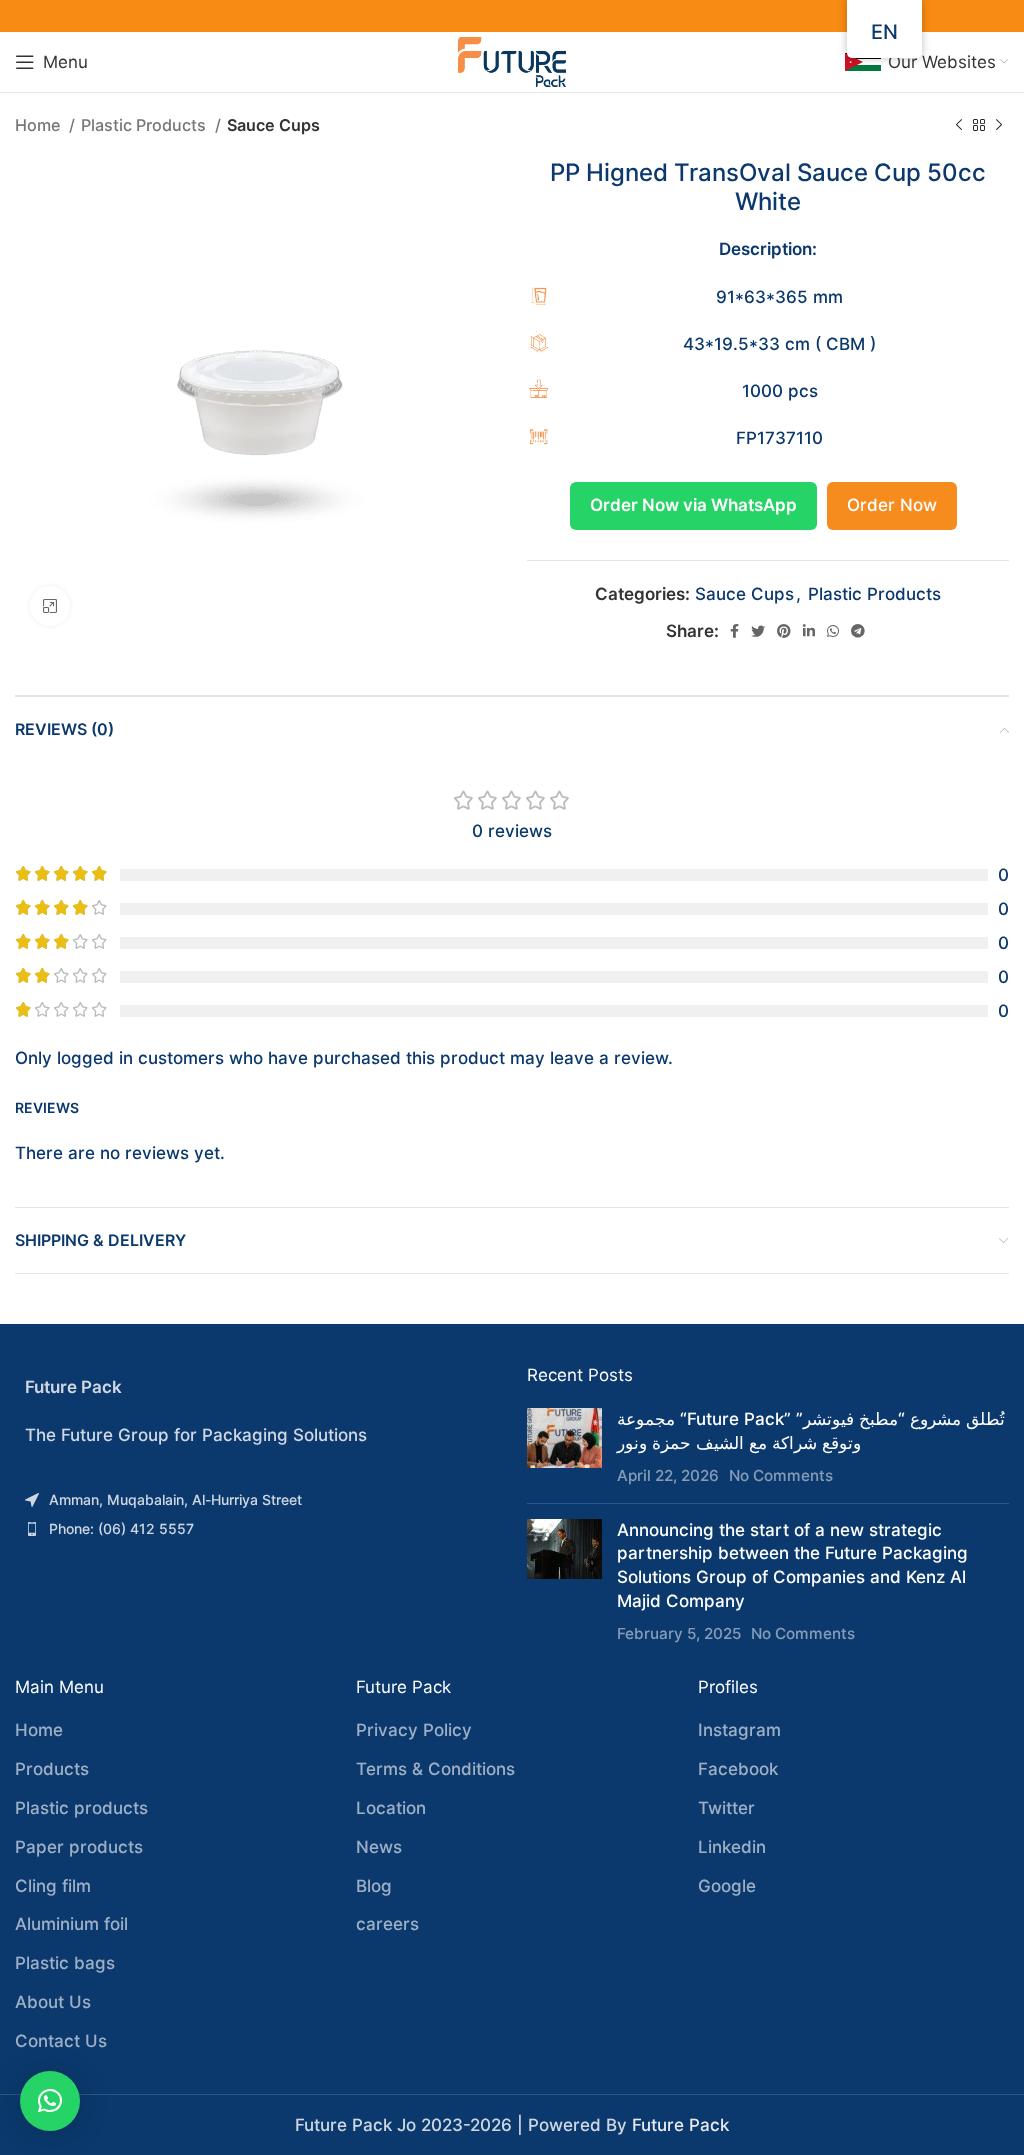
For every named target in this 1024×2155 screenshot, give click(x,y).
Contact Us (61, 2041)
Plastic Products (145, 125)
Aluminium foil (71, 1924)
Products (52, 1769)
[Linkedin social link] (809, 631)
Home (39, 125)
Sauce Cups (273, 125)
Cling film (53, 1886)
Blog (374, 1886)
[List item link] (256, 1500)
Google (727, 1886)
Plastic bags (65, 1963)
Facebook (738, 1769)
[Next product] (999, 126)
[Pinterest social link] (784, 631)
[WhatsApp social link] (833, 631)
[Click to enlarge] (50, 606)
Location (391, 1808)
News (379, 1847)
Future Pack (680, 2125)
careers (387, 1924)
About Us (53, 2002)
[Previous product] (959, 126)
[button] (50, 2101)
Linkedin (732, 1847)
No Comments (781, 1475)
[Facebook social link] (734, 631)
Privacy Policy (414, 1730)
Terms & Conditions (435, 1769)
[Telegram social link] (858, 631)
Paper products (79, 1847)
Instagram (739, 1730)
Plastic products (81, 1808)
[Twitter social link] (758, 631)
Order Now (892, 505)
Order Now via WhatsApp (693, 505)
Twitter (726, 1808)
